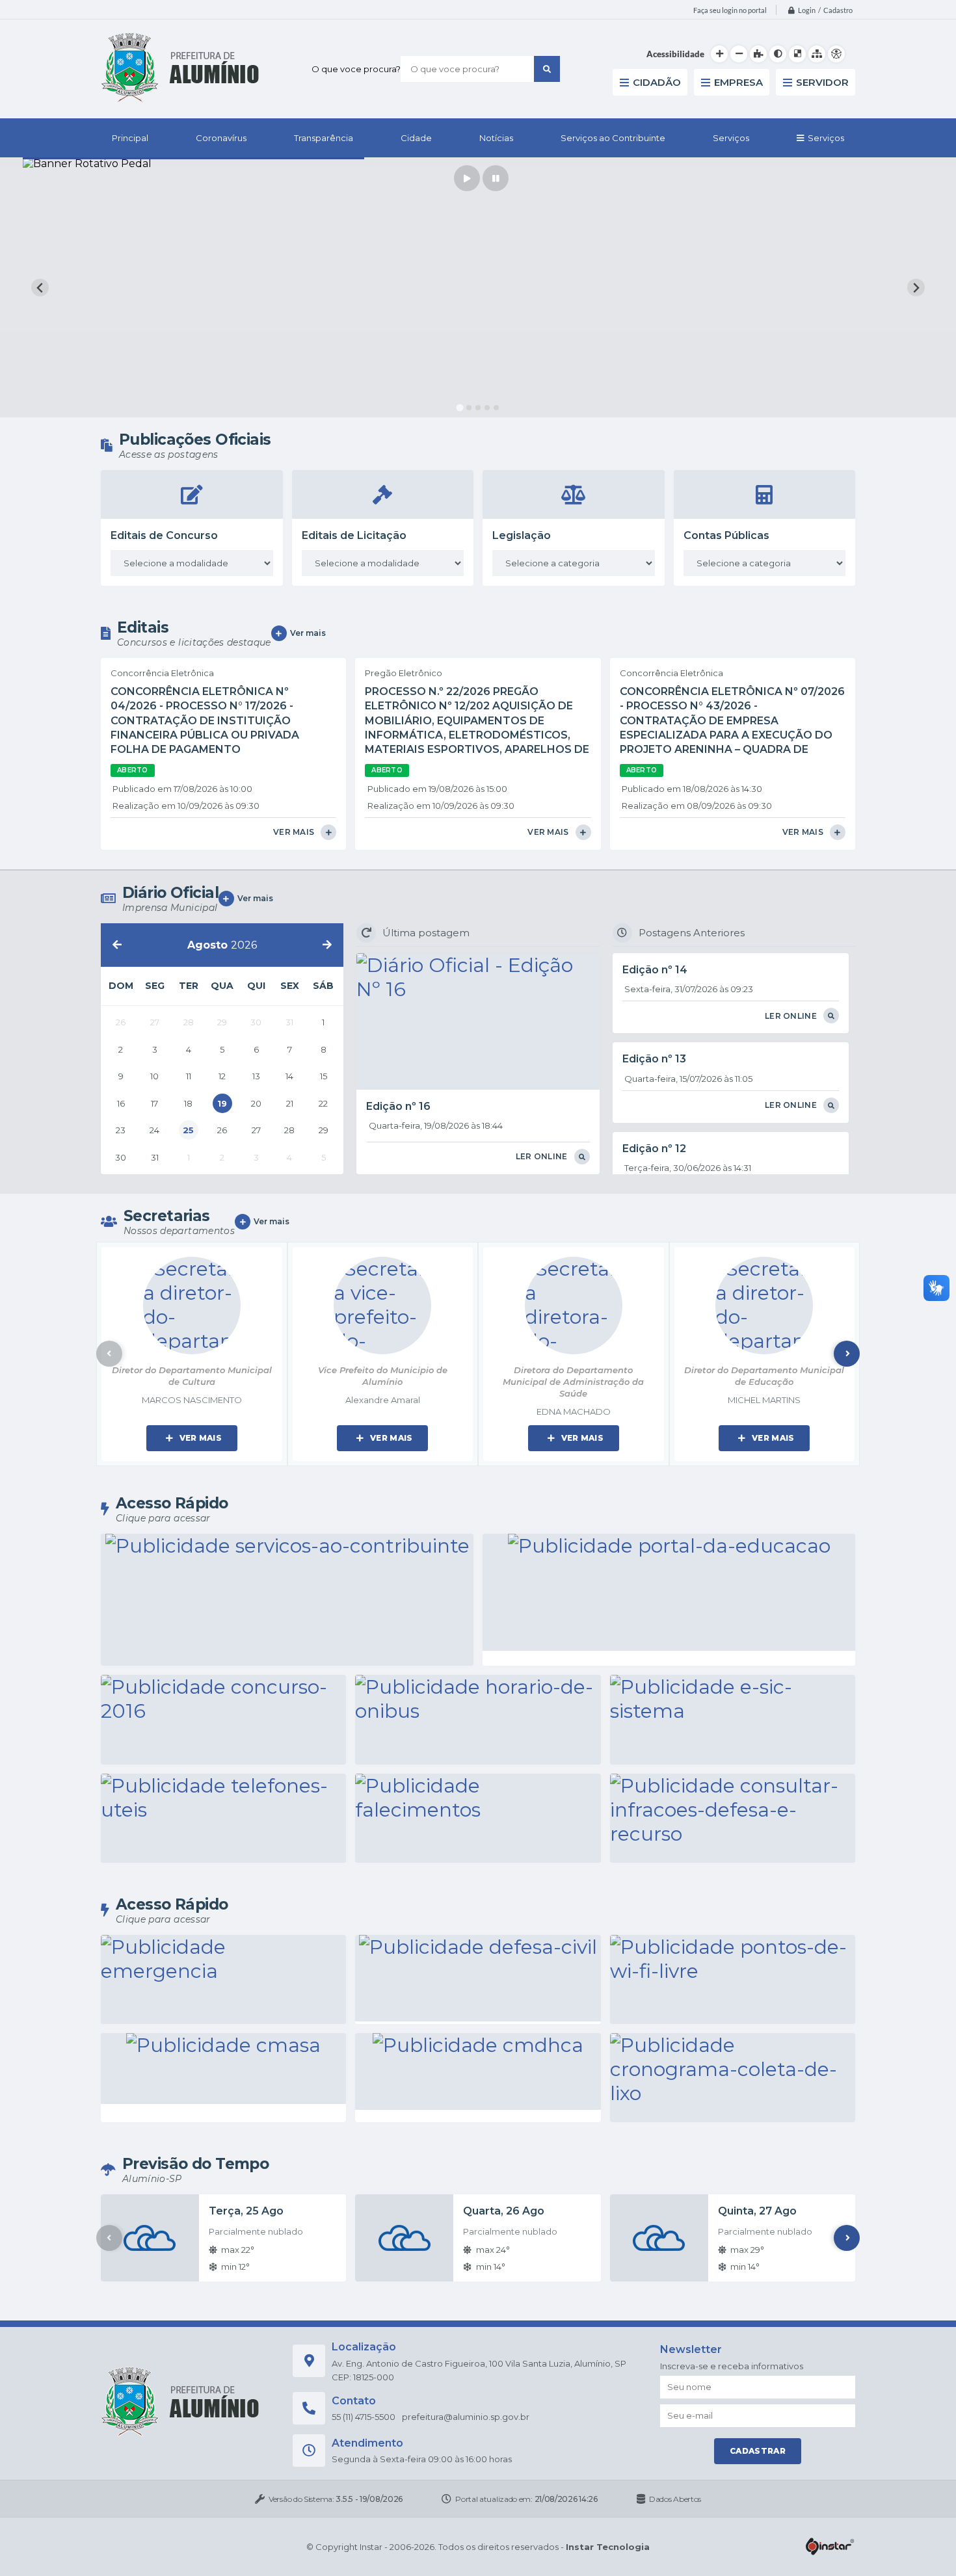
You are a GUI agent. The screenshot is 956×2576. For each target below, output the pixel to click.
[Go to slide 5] (496, 408)
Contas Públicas (726, 535)
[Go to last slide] (40, 288)
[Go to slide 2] (469, 408)
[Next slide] (916, 288)
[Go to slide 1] (459, 408)
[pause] (496, 178)
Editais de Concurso (164, 535)
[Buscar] (547, 69)
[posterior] (327, 945)
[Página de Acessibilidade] (836, 54)
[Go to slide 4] (487, 408)
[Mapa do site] (817, 54)
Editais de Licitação (354, 535)
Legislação (522, 535)
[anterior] (117, 945)
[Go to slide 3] (478, 408)
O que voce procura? (356, 69)
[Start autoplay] (467, 178)
